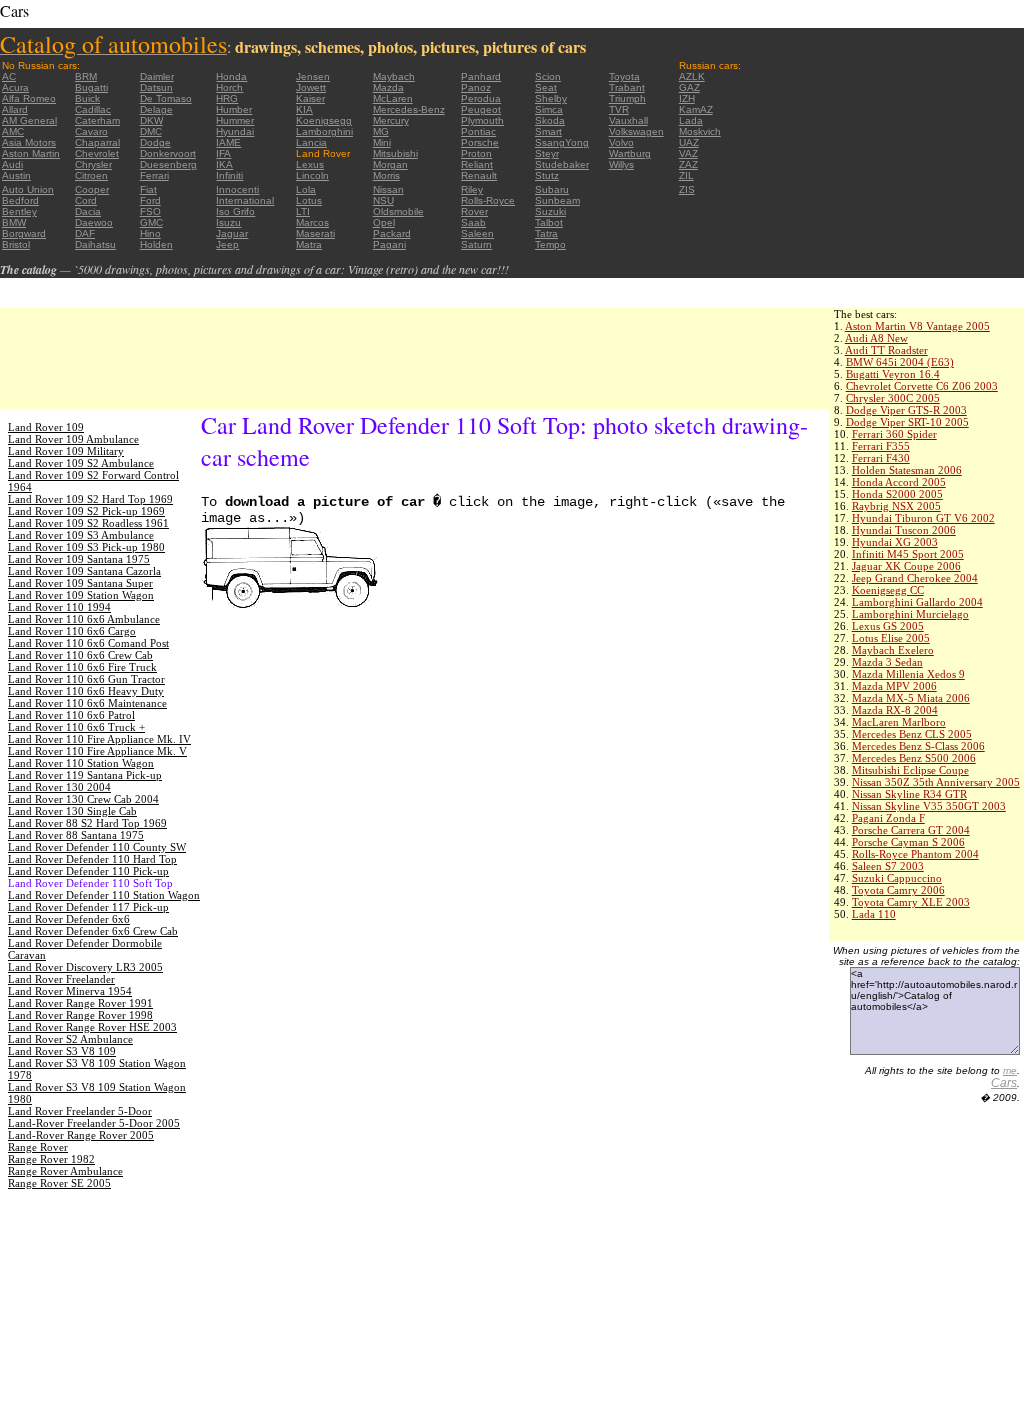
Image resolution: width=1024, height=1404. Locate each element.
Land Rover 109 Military (66, 451)
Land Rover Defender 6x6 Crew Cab (93, 931)
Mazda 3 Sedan (887, 662)
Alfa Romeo (29, 98)
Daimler (157, 76)
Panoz (476, 87)
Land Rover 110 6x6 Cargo (72, 631)
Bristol (16, 244)
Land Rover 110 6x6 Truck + (76, 727)
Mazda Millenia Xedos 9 (908, 674)
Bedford (20, 200)
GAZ (689, 87)
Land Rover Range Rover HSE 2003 (92, 1027)
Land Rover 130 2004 (59, 787)
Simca (549, 109)
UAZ (689, 142)
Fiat (148, 189)
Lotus (309, 200)
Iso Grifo (235, 211)
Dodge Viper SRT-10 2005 (907, 422)
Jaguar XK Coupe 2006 (906, 566)
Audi (12, 164)
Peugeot (481, 109)
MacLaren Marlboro (899, 722)
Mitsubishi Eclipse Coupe (910, 770)
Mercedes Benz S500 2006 (914, 758)
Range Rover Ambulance (65, 1171)
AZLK (692, 76)
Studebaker (562, 164)
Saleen (477, 233)
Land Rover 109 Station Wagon (81, 595)
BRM (86, 76)
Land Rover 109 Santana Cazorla (84, 571)
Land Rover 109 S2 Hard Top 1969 (90, 499)
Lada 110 (874, 914)
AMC (13, 131)
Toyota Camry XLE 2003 (911, 902)
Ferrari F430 (881, 458)
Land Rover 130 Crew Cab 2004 (83, 799)
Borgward (24, 233)
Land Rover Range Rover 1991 (80, 1003)
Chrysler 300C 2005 (893, 398)
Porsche (480, 142)
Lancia (311, 142)
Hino (150, 233)
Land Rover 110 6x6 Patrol (71, 715)
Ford (150, 200)
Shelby (551, 98)
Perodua (481, 98)
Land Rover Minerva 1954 (70, 991)
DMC (151, 131)
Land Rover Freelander (61, 979)
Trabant (627, 87)
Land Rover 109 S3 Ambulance (81, 535)
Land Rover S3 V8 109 (62, 1051)
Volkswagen (636, 131)
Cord (86, 200)
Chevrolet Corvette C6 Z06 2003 (922, 386)
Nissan (388, 189)
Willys (621, 164)
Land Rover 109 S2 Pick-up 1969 (86, 511)
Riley (472, 189)
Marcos (312, 222)
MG (381, 131)
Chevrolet (97, 153)
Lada (691, 120)
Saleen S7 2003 (888, 866)
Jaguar (232, 233)
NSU (383, 200)
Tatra (546, 233)
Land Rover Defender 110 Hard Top (92, 859)
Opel (384, 222)
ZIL (686, 175)
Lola (306, 189)
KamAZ (696, 109)
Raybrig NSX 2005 (896, 506)
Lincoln (312, 175)
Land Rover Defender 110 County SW (97, 847)
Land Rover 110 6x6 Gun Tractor (86, 679)
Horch (229, 87)
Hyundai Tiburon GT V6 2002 (923, 518)
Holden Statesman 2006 (907, 470)
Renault (479, 175)
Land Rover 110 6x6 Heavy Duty (86, 691)
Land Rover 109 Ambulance (73, 439)
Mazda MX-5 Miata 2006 (911, 698)
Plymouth (482, 120)
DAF (85, 233)
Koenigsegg (324, 120)
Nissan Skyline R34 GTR (909, 794)
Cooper (92, 189)
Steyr (547, 153)
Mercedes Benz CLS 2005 (912, 734)
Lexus (310, 164)
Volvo (621, 142)
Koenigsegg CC (888, 590)
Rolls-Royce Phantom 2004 (915, 854)
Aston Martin (31, 153)
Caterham (97, 120)
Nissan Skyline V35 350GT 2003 (929, 806)
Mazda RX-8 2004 (895, 710)
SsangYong (562, 142)
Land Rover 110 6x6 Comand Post (88, 643)
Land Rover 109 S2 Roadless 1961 (88, 523)
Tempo (550, 244)
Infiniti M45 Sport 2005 (908, 554)
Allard (15, 109)
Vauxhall (628, 120)
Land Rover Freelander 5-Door (80, 1111)
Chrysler (93, 164)
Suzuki (550, 211)
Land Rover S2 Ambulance (70, 1039)
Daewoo (94, 222)
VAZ (688, 153)
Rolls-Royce (488, 200)
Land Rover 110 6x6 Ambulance (84, 619)
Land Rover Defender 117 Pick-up (88, 907)
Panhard (481, 76)
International (245, 200)
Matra (309, 244)
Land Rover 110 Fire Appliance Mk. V (97, 751)
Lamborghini (324, 131)
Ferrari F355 (881, 446)
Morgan (390, 164)
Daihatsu (95, 244)
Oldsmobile (398, 211)
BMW (14, 222)
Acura (15, 87)
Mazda (388, 87)
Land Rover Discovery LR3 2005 (85, 967)
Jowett (311, 87)
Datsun (156, 87)
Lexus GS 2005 (888, 626)
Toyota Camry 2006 (898, 890)
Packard (392, 233)
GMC (151, 222)
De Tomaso (166, 98)
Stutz (547, 175)
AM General (29, 120)
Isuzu (228, 222)
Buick (87, 98)
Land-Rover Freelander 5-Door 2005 (94, 1123)
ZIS (687, 189)
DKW (151, 120)
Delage (156, 109)
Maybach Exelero (893, 650)
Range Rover (38, 1147)
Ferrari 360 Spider (894, 434)
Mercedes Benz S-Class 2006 (918, 746)
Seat (546, 87)
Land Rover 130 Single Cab (72, 811)
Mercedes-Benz (409, 109)
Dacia (88, 211)
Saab (473, 222)
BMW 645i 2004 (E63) (900, 362)
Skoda (550, 120)
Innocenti (237, 189)
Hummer (235, 120)
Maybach (394, 76)
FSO (150, 211)
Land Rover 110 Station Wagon (81, 763)
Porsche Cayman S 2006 (908, 842)
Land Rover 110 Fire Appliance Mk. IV (99, 739)
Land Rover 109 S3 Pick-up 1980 (86, 547)
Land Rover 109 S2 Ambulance (81, 463)
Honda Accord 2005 (899, 482)
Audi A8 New (876, 338)
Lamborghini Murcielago (910, 614)
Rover (474, 211)
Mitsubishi (395, 153)
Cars (1004, 1083)
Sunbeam (557, 200)
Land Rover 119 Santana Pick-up (85, 775)
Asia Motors (29, 142)
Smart (548, 131)
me (1010, 1070)
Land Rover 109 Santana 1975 (79, 559)
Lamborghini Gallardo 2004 (917, 602)
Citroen (91, 175)
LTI (303, 211)
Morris (386, 175)
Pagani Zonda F (888, 818)
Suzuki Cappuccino (897, 878)
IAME (228, 142)
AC (9, 76)
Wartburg (630, 153)
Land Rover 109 (46, 427)
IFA (223, 153)
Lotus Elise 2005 (891, 638)
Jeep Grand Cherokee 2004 (915, 578)
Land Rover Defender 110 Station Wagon (104, 895)
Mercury (391, 120)
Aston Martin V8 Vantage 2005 (917, 326)
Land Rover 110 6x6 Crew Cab (80, 655)
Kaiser (310, 98)
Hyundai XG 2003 (895, 542)
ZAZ (688, 164)
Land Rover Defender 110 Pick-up (88, 871)
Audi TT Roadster (886, 350)
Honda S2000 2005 (897, 494)
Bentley (19, 211)
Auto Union (28, 189)
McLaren (393, 98)
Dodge (155, 142)
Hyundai (235, 131)
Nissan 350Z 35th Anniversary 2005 (936, 782)
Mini (382, 142)
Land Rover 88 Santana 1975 (76, 835)
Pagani (389, 244)
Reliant (477, 164)
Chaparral (97, 142)
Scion (548, 76)
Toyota (624, 76)
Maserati (315, 233)
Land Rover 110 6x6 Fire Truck (82, 667)
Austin (16, 175)
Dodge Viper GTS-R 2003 (906, 410)
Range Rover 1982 (51, 1159)
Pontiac (478, 131)
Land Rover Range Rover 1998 (80, 1015)
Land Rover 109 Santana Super (80, 583)
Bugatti (91, 87)
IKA (224, 164)
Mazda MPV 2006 (894, 686)
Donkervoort (168, 153)
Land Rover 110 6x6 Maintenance (87, 703)
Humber (234, 109)
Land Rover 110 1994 (59, 607)
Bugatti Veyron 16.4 (893, 374)
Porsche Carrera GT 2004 (911, 830)
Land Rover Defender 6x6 (69, 919)
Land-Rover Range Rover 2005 (81, 1135)
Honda (231, 76)
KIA (304, 109)
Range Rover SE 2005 (59, 1183)
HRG (227, 98)
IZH (687, 98)
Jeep (227, 244)
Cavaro (91, 131)
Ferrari (154, 175)
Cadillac (93, 109)
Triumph (627, 98)
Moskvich (700, 131)
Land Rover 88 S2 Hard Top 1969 (87, 823)
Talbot (549, 222)
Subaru (552, 189)
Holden (156, 244)
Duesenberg (168, 164)
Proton (476, 153)
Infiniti (229, 175)
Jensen (313, 76)
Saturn (476, 244)
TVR (619, 109)
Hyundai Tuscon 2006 (904, 530)
